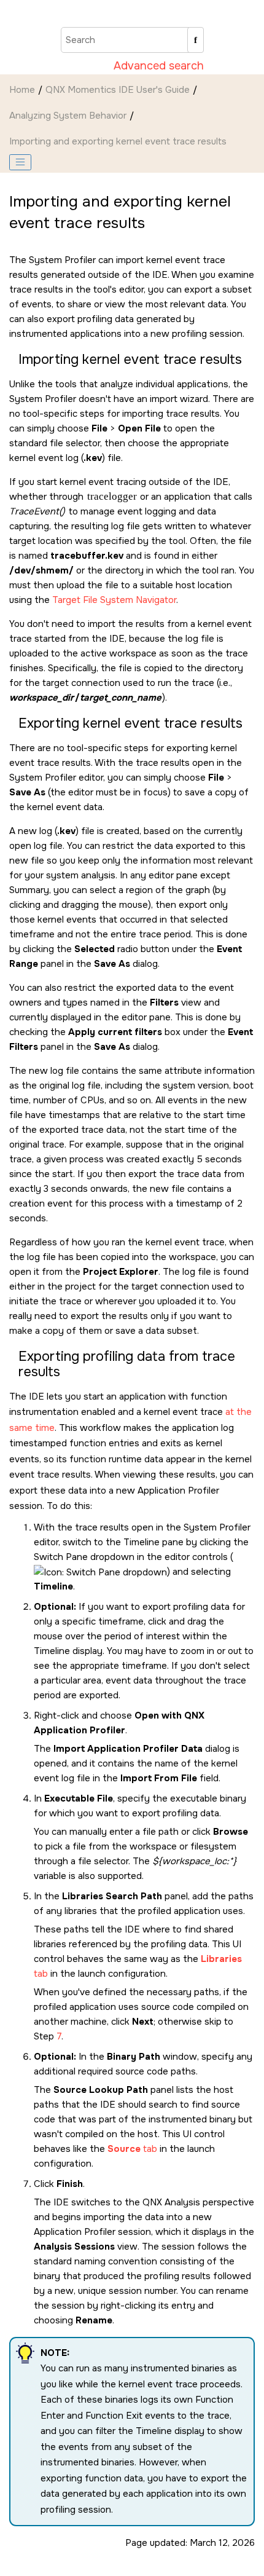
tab (132, 2149)
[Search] (196, 40)
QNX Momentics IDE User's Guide (118, 90)
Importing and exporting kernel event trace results (118, 141)
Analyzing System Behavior (68, 116)
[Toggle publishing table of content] (20, 162)
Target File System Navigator (114, 600)
